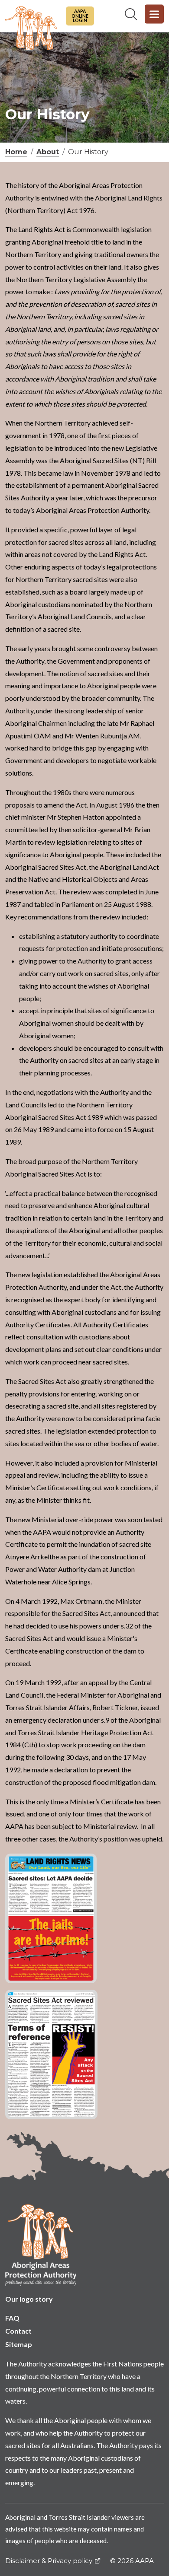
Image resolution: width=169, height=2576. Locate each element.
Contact (18, 2331)
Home (16, 152)
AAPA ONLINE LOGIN (80, 16)
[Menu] (154, 14)
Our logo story (29, 2299)
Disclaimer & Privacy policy (49, 2561)
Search (131, 14)
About (48, 152)
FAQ (12, 2318)
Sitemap (19, 2344)
